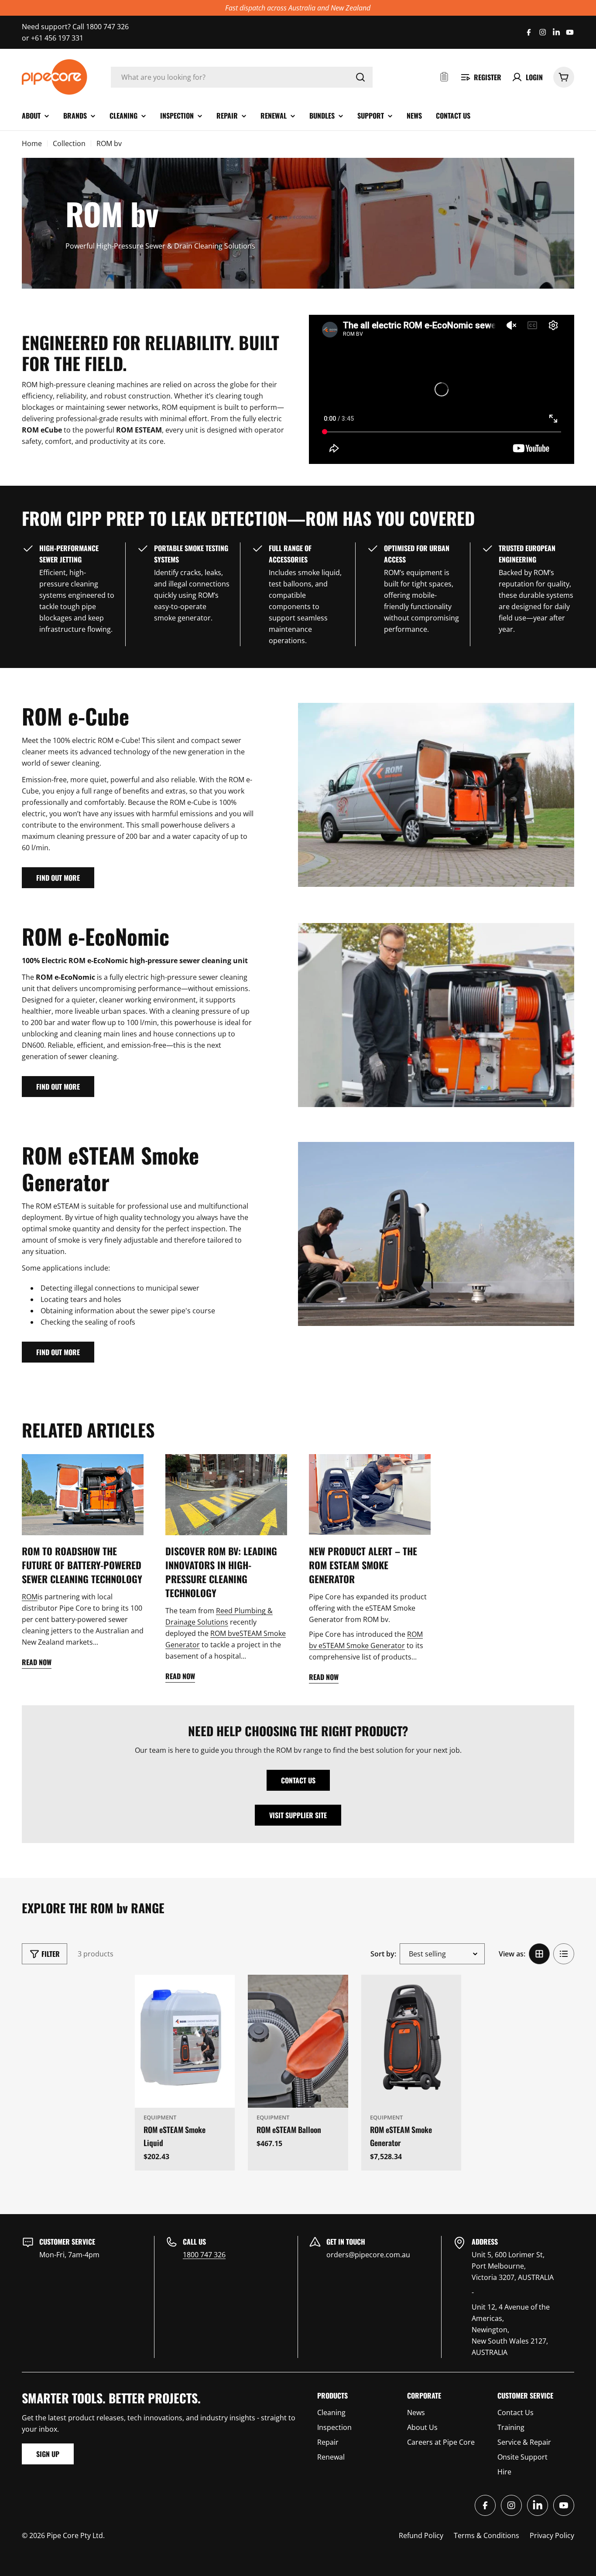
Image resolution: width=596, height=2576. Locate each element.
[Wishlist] (444, 77)
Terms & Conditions (486, 2535)
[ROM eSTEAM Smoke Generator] (411, 2041)
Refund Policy (421, 2535)
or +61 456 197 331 (53, 38)
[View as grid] (539, 1954)
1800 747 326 (204, 2255)
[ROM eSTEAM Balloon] (298, 2041)
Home (32, 143)
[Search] (360, 77)
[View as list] (564, 1954)
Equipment (160, 2117)
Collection (69, 143)
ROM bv (223, 1633)
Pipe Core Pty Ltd (75, 2535)
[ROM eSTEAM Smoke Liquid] (185, 2041)
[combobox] (242, 77)
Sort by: (383, 1954)
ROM (30, 1597)
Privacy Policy (552, 2535)
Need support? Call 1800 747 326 (75, 27)
